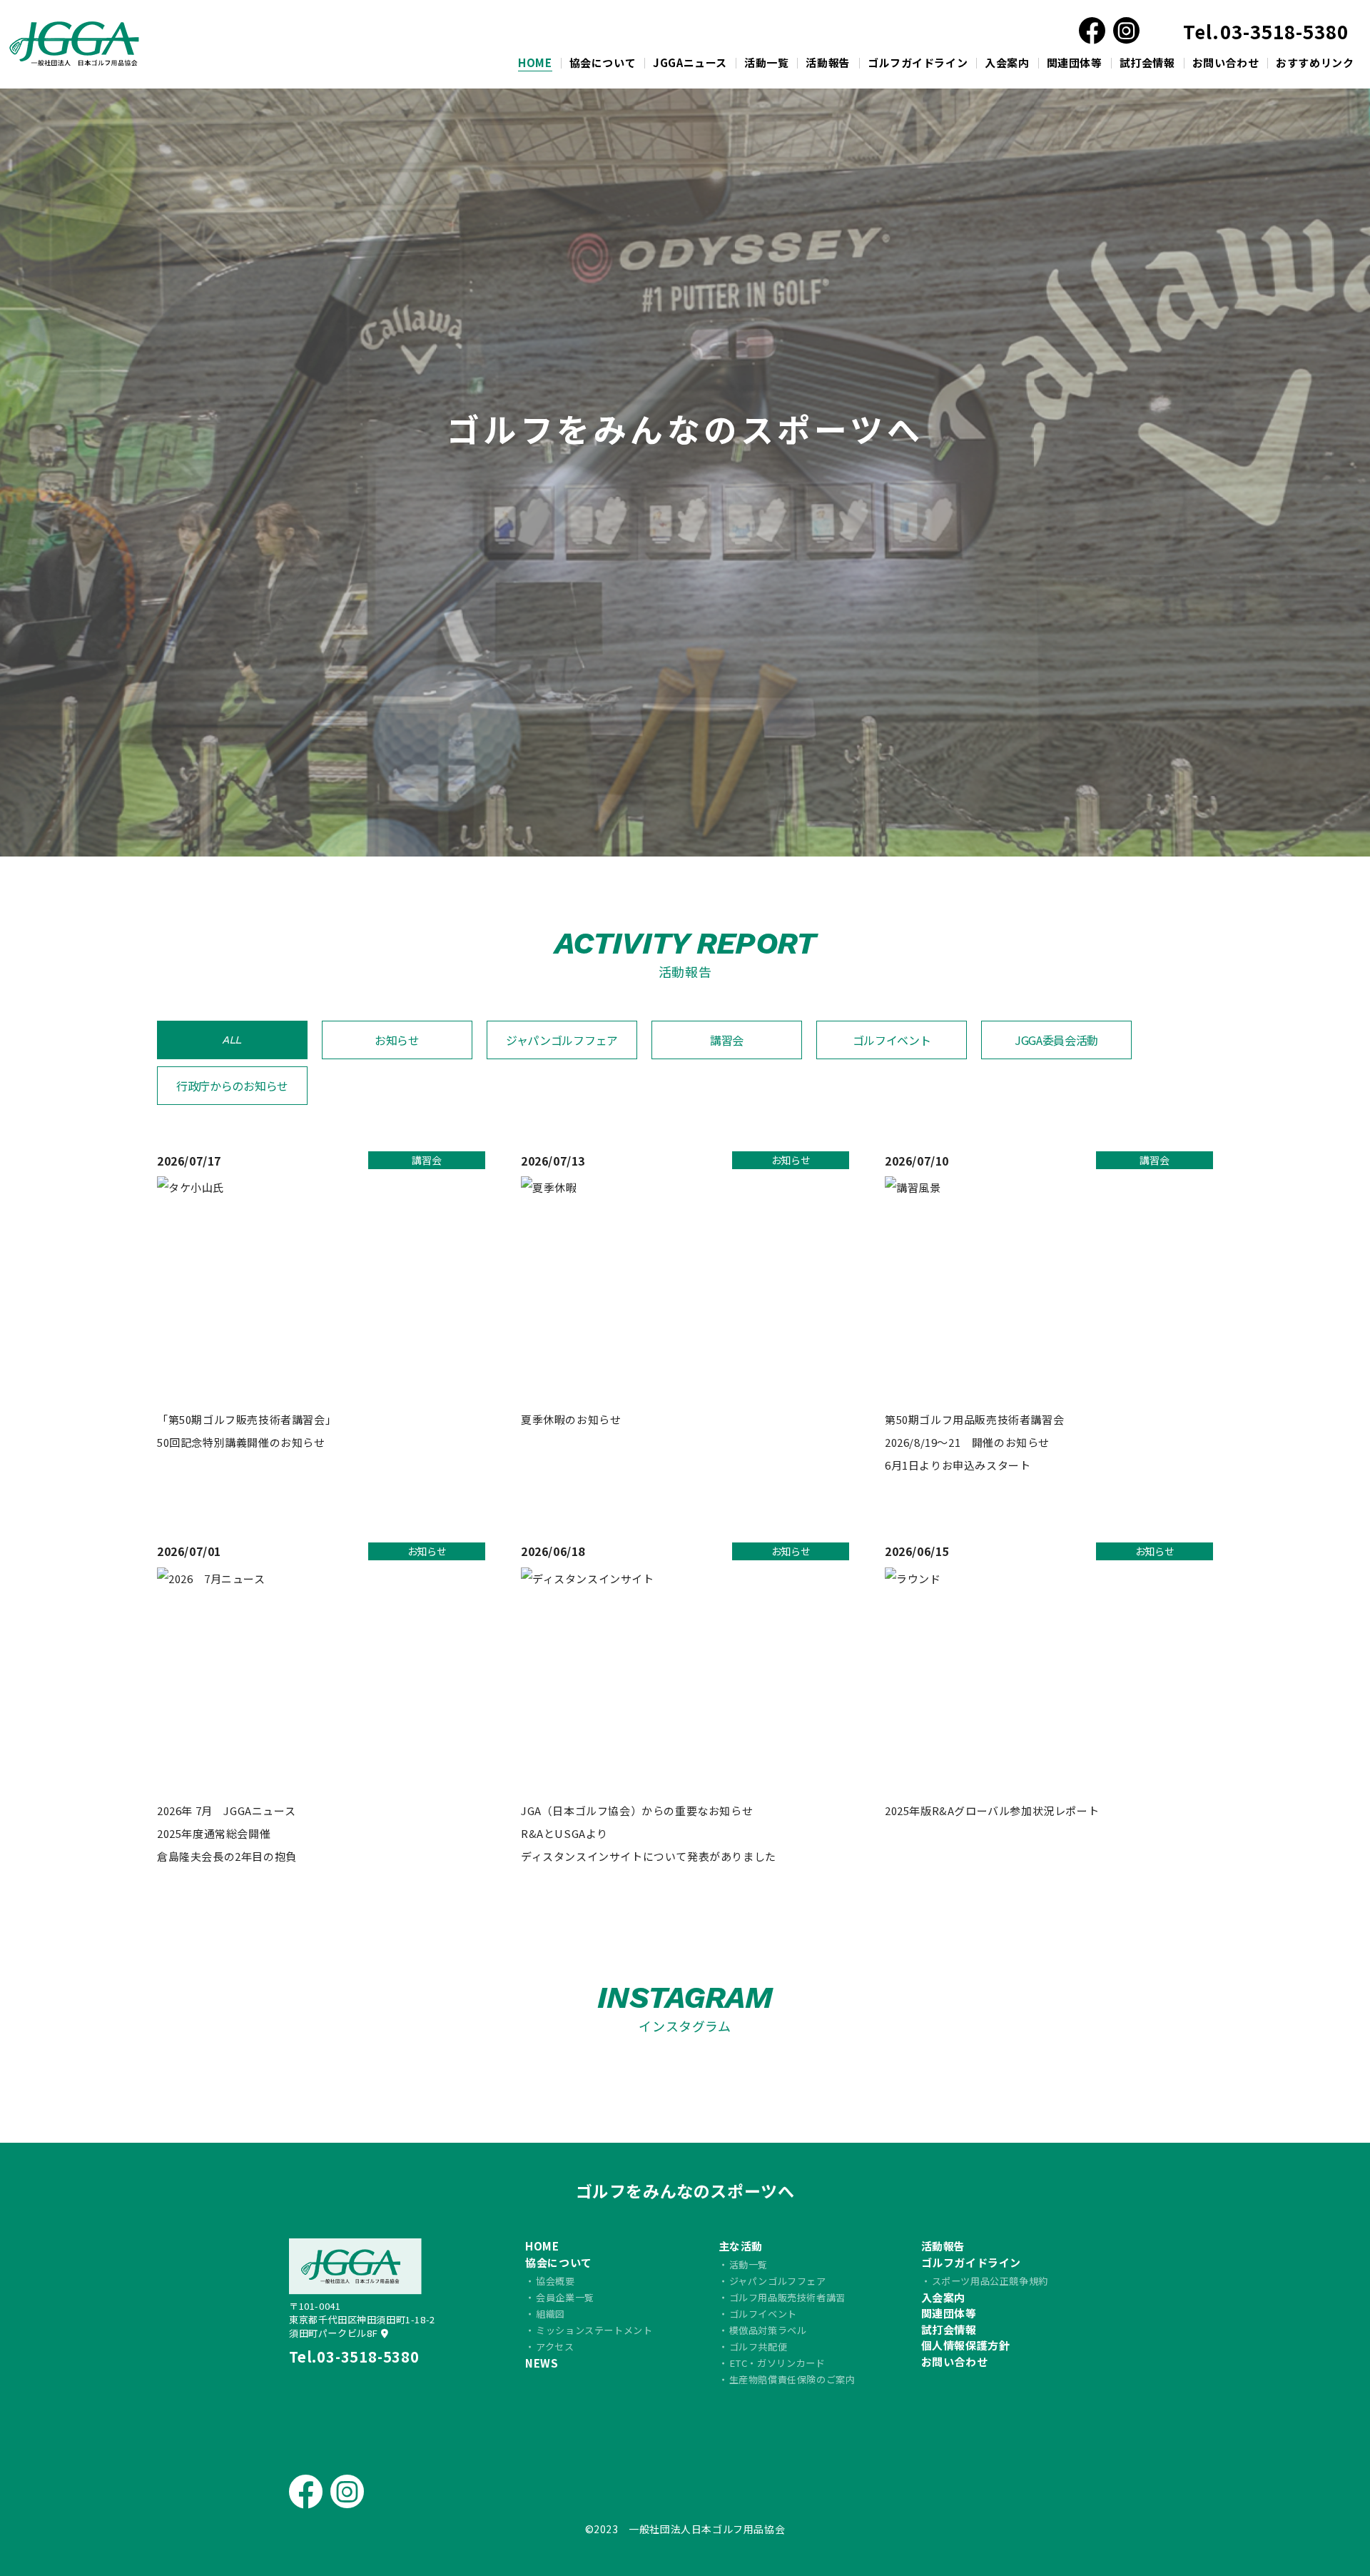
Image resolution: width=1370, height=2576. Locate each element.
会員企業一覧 (565, 2297)
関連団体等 (1075, 62)
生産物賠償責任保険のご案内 (792, 2379)
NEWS (542, 2363)
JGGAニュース (690, 62)
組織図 (550, 2314)
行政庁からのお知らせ (232, 1086)
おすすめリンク (1315, 62)
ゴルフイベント (892, 1040)
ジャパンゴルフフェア (562, 1040)
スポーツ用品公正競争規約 (990, 2281)
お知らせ (397, 1040)
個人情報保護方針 (966, 2345)
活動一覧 (766, 62)
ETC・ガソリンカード (777, 2363)
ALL (232, 1040)
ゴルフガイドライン (918, 62)
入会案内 (1007, 62)
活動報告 (828, 62)
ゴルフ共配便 (758, 2347)
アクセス (555, 2347)
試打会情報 (1147, 62)
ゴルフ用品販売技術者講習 (787, 2297)
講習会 (727, 1040)
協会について (603, 62)
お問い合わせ (1226, 62)
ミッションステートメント (594, 2330)
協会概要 (555, 2281)
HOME (535, 62)
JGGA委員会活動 (1056, 1040)
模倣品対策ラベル (768, 2330)
